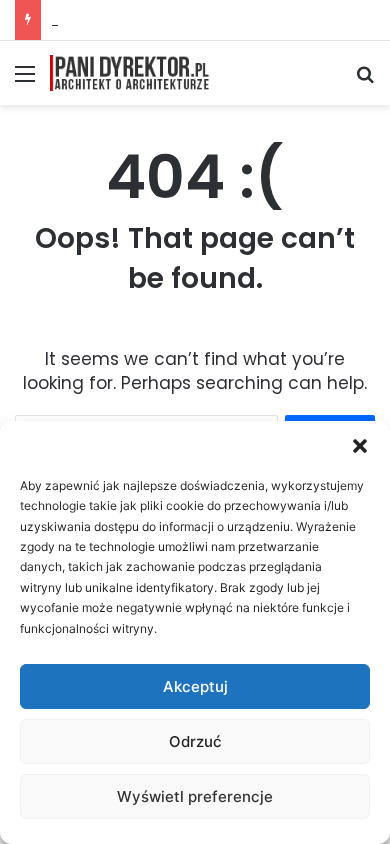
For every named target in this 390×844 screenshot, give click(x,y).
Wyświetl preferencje (195, 796)
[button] (360, 446)
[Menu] (25, 80)
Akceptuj (195, 686)
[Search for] (365, 80)
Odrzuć (195, 741)
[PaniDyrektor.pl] (130, 73)
